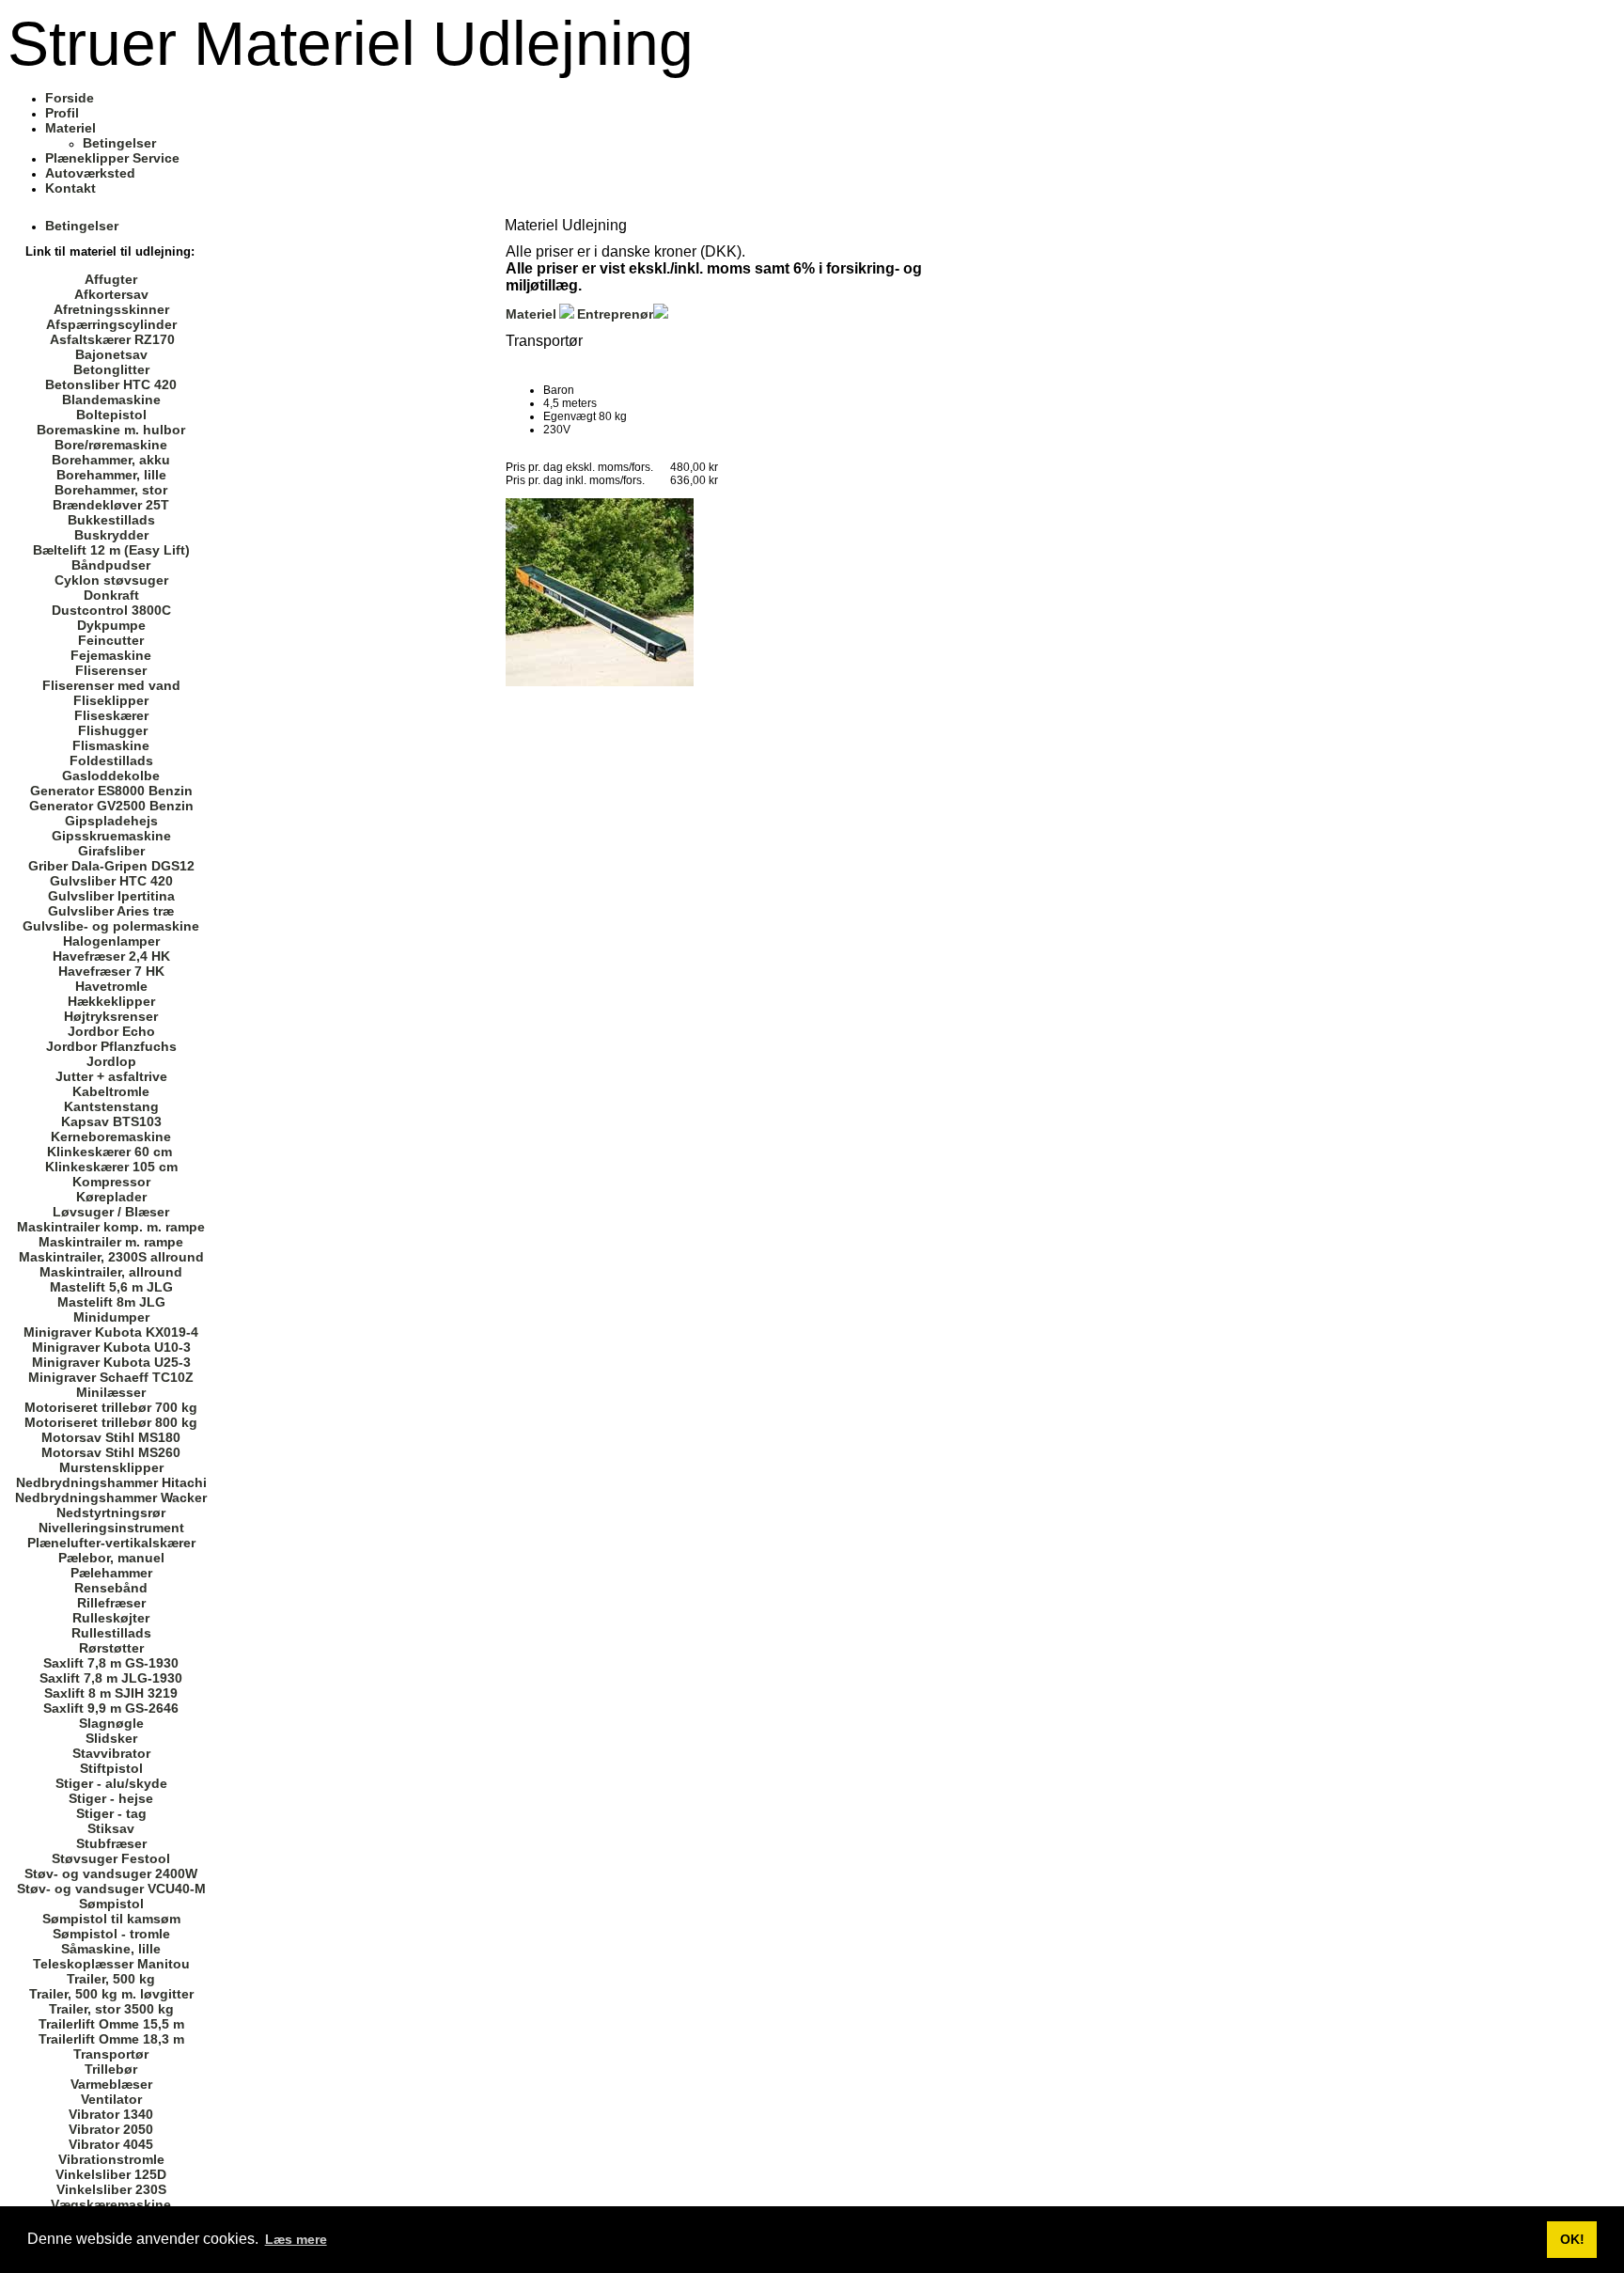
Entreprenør (615, 314)
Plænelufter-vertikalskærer (111, 1543)
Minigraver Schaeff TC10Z (111, 1377)
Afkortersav (111, 294)
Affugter (111, 279)
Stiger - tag (111, 1813)
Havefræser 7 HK (111, 971)
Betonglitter (111, 369)
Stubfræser (111, 1843)
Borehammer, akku (111, 460)
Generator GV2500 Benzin (111, 806)
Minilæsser (111, 1392)
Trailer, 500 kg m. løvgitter (111, 1994)
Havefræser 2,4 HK (111, 956)
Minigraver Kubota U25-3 (111, 1362)
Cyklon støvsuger (111, 580)
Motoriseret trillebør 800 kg (111, 1422)
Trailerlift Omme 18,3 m (111, 2039)
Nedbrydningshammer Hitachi (111, 1482)
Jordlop (111, 1061)
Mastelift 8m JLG (111, 1302)
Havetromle (111, 986)
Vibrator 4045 (111, 2144)
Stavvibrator (111, 1753)
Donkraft (111, 595)
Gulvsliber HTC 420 (111, 881)
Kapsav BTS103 (111, 1121)
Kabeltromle (111, 1091)
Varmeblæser (111, 2084)
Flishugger (113, 730)
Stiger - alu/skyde (111, 1783)
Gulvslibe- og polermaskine (111, 926)
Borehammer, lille (111, 475)
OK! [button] (1572, 2239)
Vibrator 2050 (111, 2129)
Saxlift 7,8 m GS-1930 (111, 1663)
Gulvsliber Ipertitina (111, 896)
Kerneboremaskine (111, 1136)
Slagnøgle (111, 1723)
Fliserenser (111, 670)
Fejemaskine (111, 655)
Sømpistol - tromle (111, 1934)
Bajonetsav (111, 354)
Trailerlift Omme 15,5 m (111, 2024)
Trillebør (111, 2069)
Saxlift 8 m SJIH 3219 (111, 1693)
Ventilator (111, 2099)
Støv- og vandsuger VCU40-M (111, 1889)
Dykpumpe (111, 625)
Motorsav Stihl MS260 (111, 1452)
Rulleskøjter (111, 1618)
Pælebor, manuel (111, 1558)
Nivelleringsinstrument (111, 1528)
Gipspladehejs (111, 821)
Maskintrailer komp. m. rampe (111, 1227)
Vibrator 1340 (111, 2114)
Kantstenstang (111, 1106)
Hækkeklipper (111, 1001)
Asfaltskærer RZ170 (112, 339)
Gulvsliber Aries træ (111, 911)
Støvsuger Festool (111, 1858)
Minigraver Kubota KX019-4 (111, 1332)
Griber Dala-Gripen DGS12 (111, 866)
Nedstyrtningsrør (111, 1513)
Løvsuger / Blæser (111, 1212)
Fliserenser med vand (111, 685)
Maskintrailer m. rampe (111, 1242)
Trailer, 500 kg (111, 1979)
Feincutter (111, 640)
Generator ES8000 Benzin (111, 791)
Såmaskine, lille (111, 1949)
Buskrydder (111, 535)
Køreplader (111, 1197)
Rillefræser (111, 1603)
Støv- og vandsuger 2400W (111, 1873)
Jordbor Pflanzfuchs (111, 1046)
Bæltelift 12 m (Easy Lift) (111, 550)
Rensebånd (111, 1588)
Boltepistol (111, 415)
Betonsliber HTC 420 (111, 384)
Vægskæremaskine (111, 2204)
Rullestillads (111, 1633)
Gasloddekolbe (111, 776)
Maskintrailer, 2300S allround (111, 1257)
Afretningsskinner (111, 309)
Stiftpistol (111, 1768)
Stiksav (111, 1828)
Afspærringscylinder (111, 324)
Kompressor (111, 1182)
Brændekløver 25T (111, 505)
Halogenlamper (111, 941)
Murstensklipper (111, 1467)
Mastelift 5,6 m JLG (111, 1287)
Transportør (111, 2054)
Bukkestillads (111, 520)
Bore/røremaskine (111, 445)
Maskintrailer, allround (111, 1272)
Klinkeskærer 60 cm (109, 1152)
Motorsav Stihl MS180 (111, 1437)
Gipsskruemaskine (111, 836)
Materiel (531, 314)
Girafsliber (111, 851)
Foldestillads (111, 760)
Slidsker (111, 1738)
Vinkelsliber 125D (111, 2174)
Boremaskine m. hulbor (111, 430)
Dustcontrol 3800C (111, 610)
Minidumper (111, 1317)
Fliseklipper (111, 700)
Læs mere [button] (296, 2239)
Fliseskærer (111, 715)
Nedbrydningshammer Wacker (111, 1497)
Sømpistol (111, 1904)
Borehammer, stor (111, 490)
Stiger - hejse (111, 1798)
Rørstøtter (111, 1648)
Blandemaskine (111, 400)
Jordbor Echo (111, 1031)
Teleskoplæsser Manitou (111, 1964)
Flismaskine (111, 745)
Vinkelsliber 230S (111, 2189)
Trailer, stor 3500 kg (111, 2009)
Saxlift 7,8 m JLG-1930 (111, 1678)
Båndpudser (111, 565)
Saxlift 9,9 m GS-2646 (111, 1708)
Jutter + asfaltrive (111, 1076)
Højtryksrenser (111, 1016)
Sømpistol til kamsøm (111, 1919)
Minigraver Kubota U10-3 (111, 1347)
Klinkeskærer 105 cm (111, 1167)
